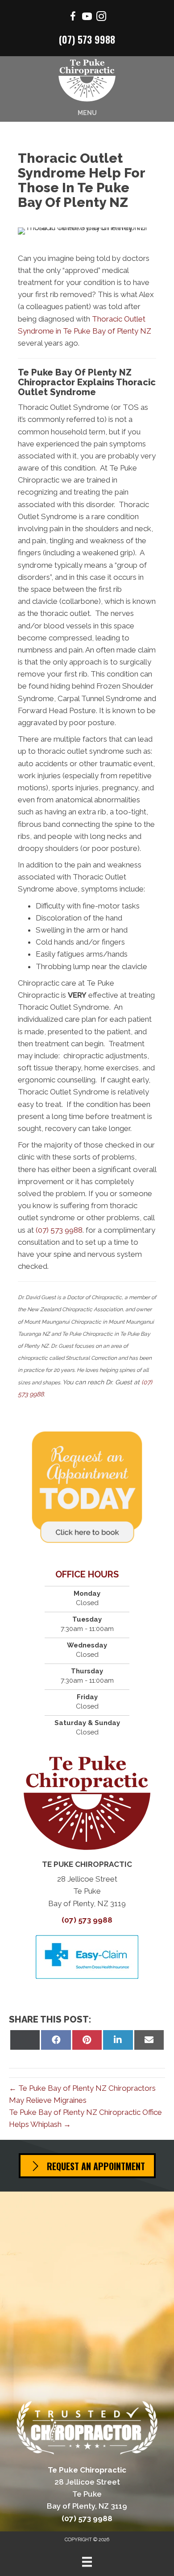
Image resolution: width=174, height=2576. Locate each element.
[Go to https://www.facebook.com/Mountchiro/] (73, 18)
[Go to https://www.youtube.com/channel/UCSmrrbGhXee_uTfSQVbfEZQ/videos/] (87, 18)
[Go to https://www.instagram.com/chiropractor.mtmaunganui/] (101, 18)
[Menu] (87, 2562)
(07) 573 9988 (87, 39)
